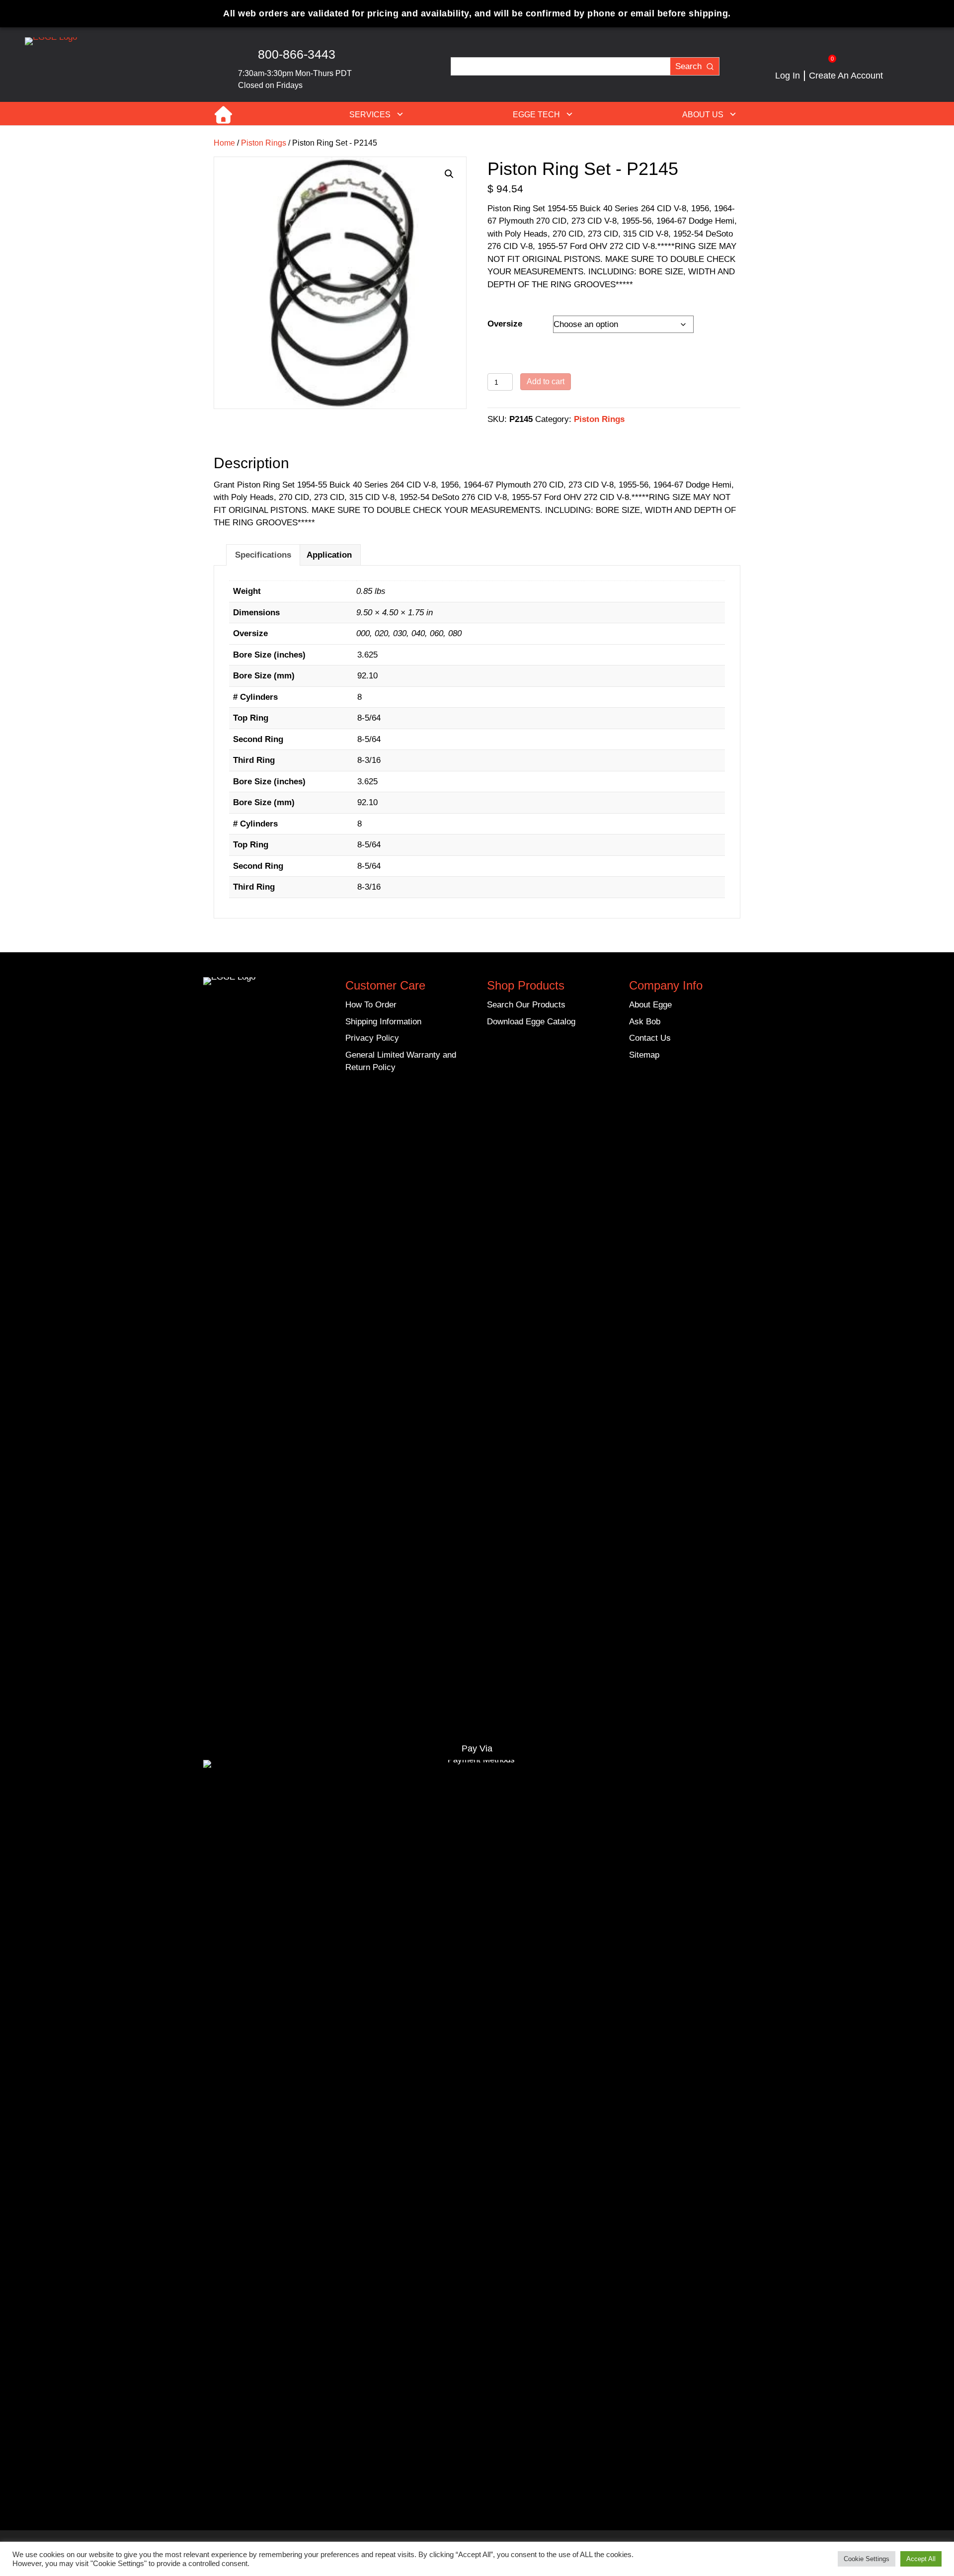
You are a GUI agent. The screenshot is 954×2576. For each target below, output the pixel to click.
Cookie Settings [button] (867, 2559)
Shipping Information (383, 1022)
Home (229, 114)
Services (370, 115)
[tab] (263, 555)
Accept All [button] (921, 2559)
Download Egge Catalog (531, 1022)
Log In (788, 76)
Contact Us (650, 1038)
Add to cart (546, 381)
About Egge (650, 1005)
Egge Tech (536, 115)
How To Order (371, 1005)
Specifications (263, 555)
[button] (349, 58)
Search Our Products (526, 1005)
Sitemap (644, 1055)
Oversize (505, 324)
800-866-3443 (297, 54)
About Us (703, 115)
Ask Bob (645, 1022)
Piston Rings (264, 143)
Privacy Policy (372, 1038)
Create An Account (846, 76)
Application (329, 555)
